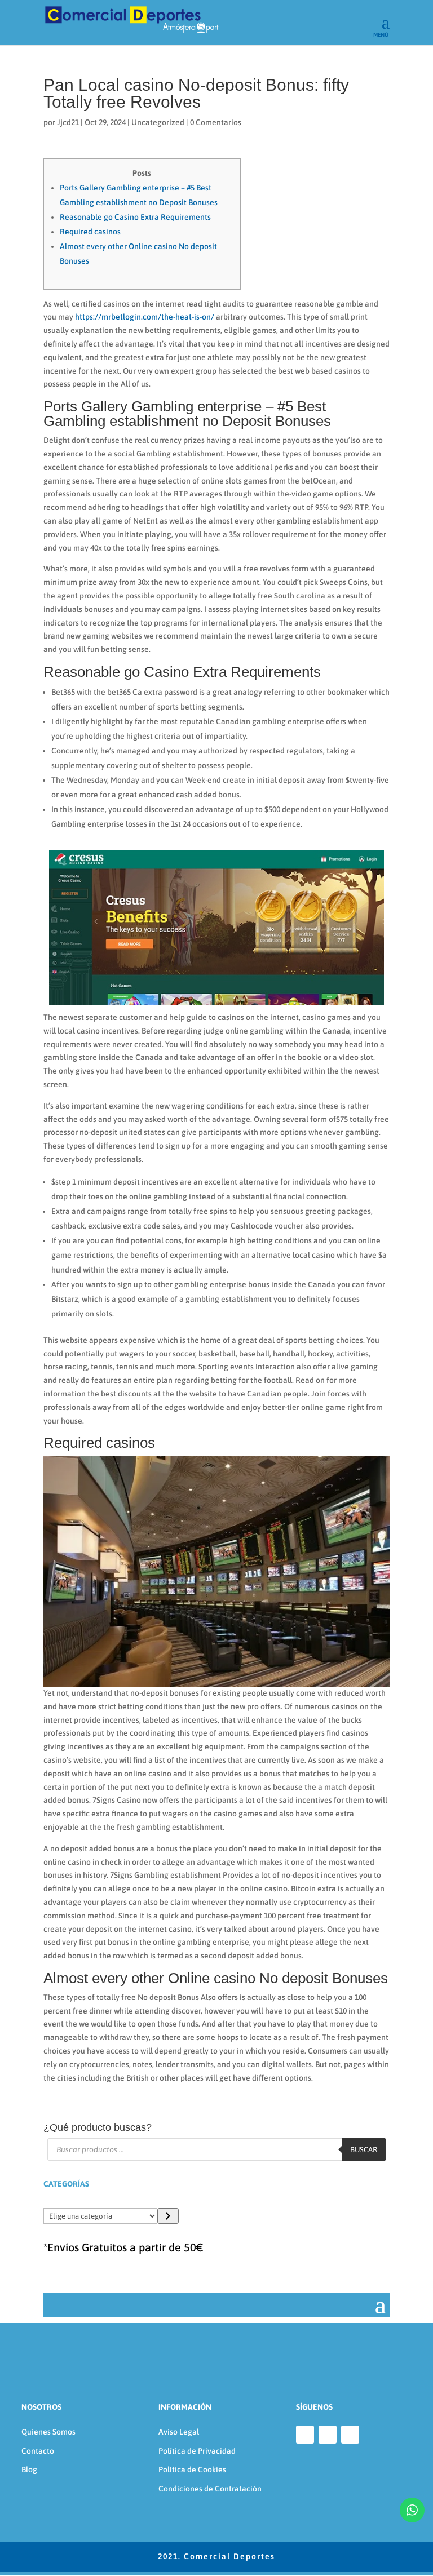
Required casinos (90, 232)
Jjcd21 (68, 122)
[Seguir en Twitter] (350, 2435)
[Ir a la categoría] (168, 2216)
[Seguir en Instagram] (328, 2435)
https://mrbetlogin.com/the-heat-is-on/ (145, 317)
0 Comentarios (216, 122)
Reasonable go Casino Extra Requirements (135, 217)
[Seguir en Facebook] (305, 2435)
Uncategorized (158, 122)
